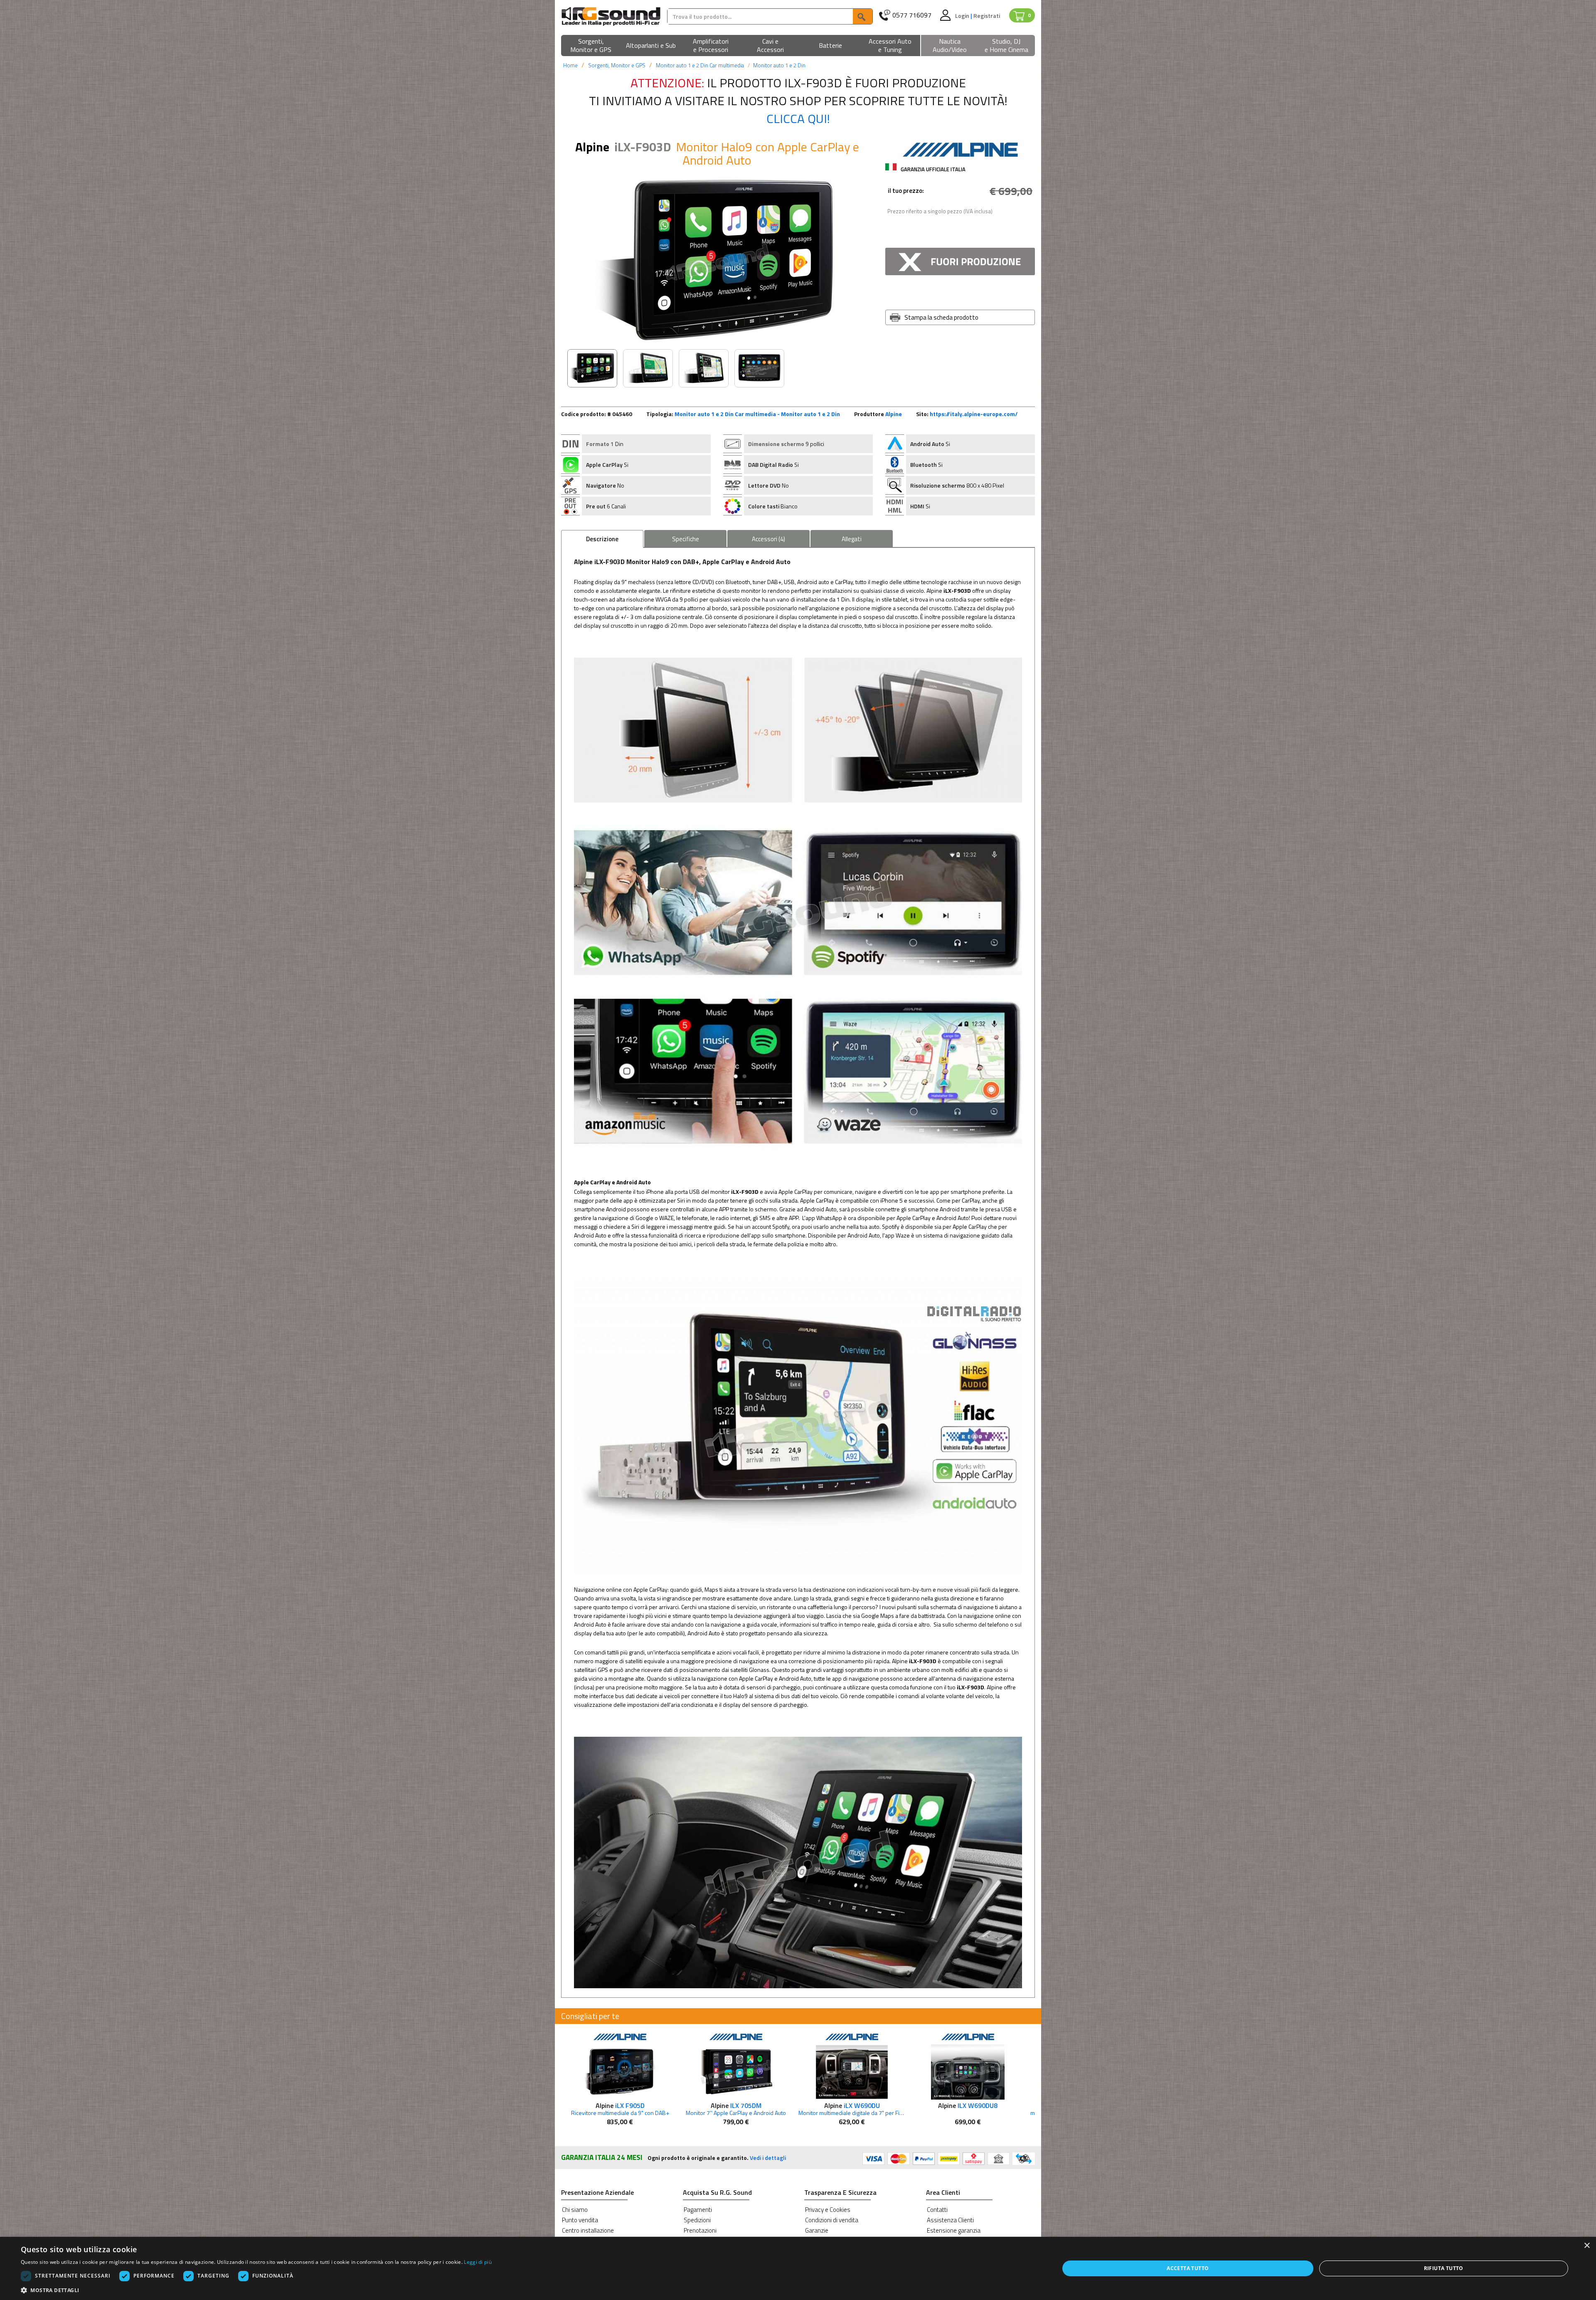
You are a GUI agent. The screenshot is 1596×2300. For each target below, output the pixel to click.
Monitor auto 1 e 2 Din (779, 65)
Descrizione (602, 539)
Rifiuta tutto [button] (1444, 2268)
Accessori (768, 539)
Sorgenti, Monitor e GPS (617, 65)
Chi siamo (575, 2210)
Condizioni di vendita (832, 2220)
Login (963, 16)
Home (570, 65)
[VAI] (862, 16)
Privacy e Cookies (828, 2210)
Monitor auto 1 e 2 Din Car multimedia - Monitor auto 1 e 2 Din (757, 414)
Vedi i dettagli (768, 2158)
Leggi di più (478, 2262)
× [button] (1587, 2246)
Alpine (894, 414)
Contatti (937, 2210)
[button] (591, 46)
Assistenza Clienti (950, 2220)
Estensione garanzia (954, 2230)
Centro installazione (588, 2230)
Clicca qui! (798, 118)
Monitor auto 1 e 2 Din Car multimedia (700, 65)
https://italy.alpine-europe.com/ (974, 414)
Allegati (852, 539)
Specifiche (686, 539)
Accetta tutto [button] (1188, 2268)
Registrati (987, 16)
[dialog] (798, 2268)
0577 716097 (912, 15)
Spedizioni (697, 2220)
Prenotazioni (700, 2230)
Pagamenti (698, 2210)
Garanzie (817, 2230)
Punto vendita (580, 2220)
